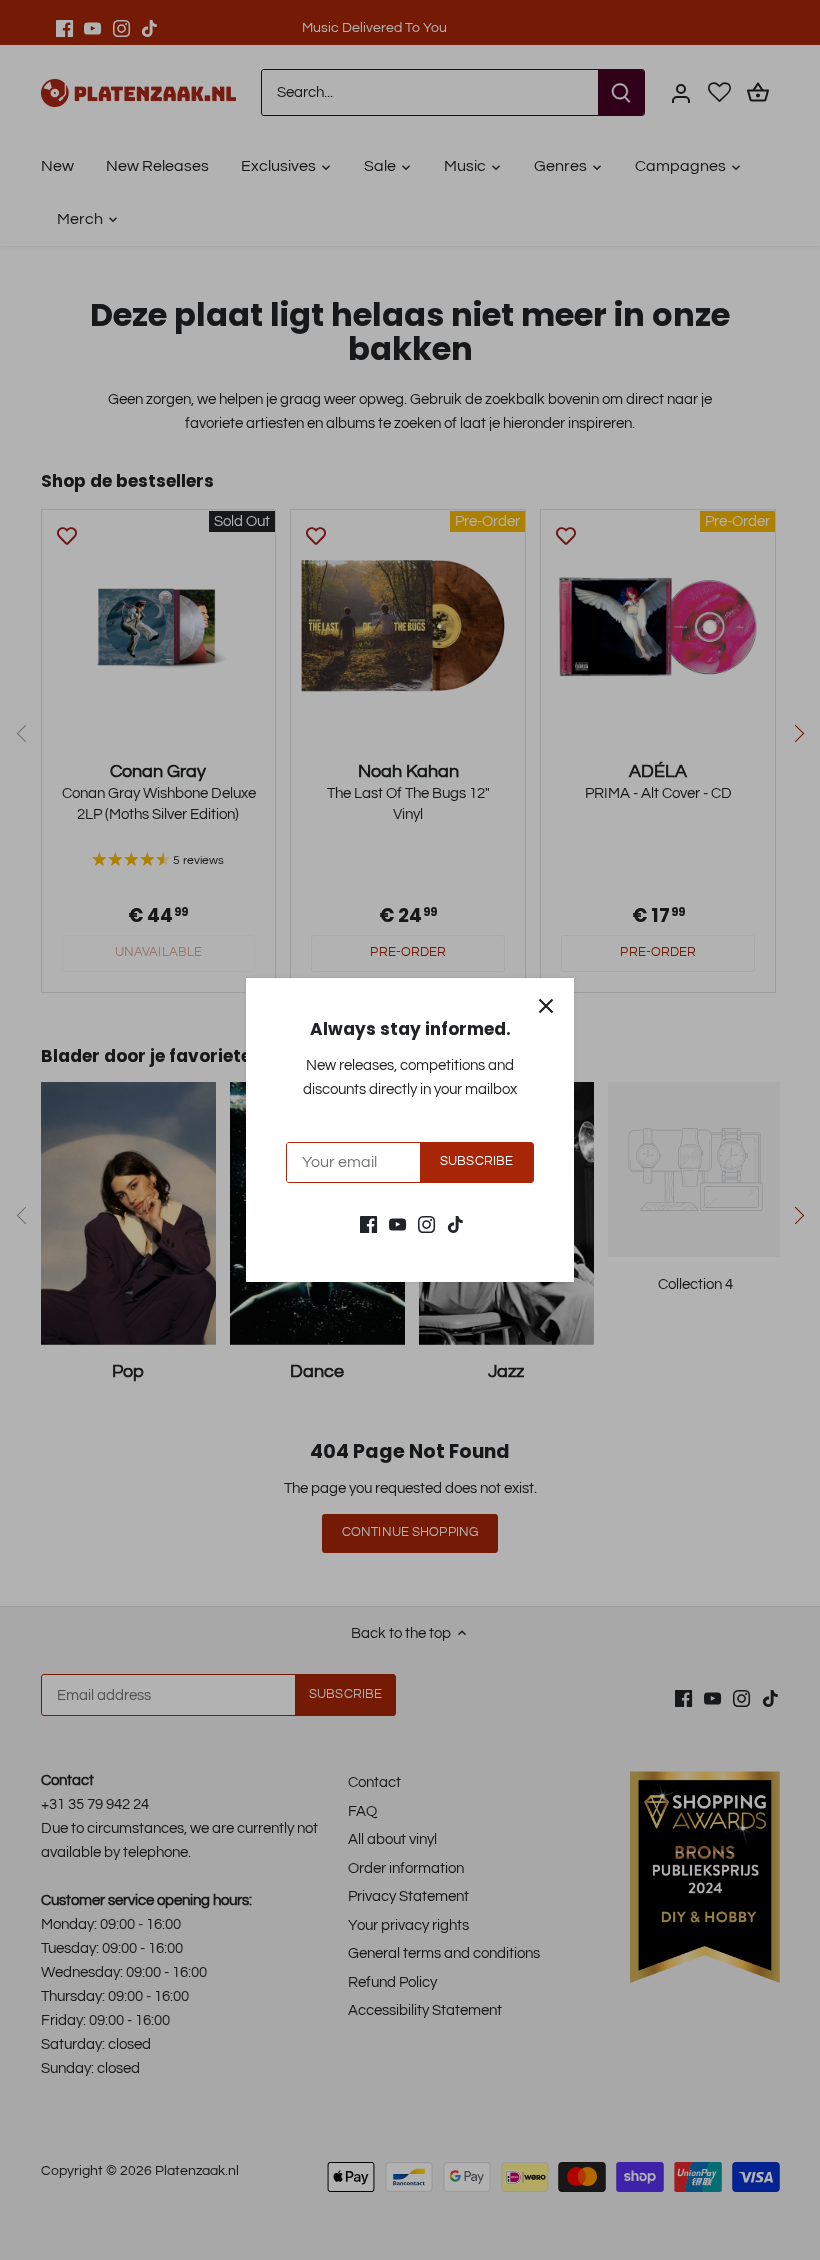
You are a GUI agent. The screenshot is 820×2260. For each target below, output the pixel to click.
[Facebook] (368, 1223)
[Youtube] (397, 1223)
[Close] (546, 1006)
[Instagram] (426, 1223)
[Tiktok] (455, 1223)
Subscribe (476, 1161)
